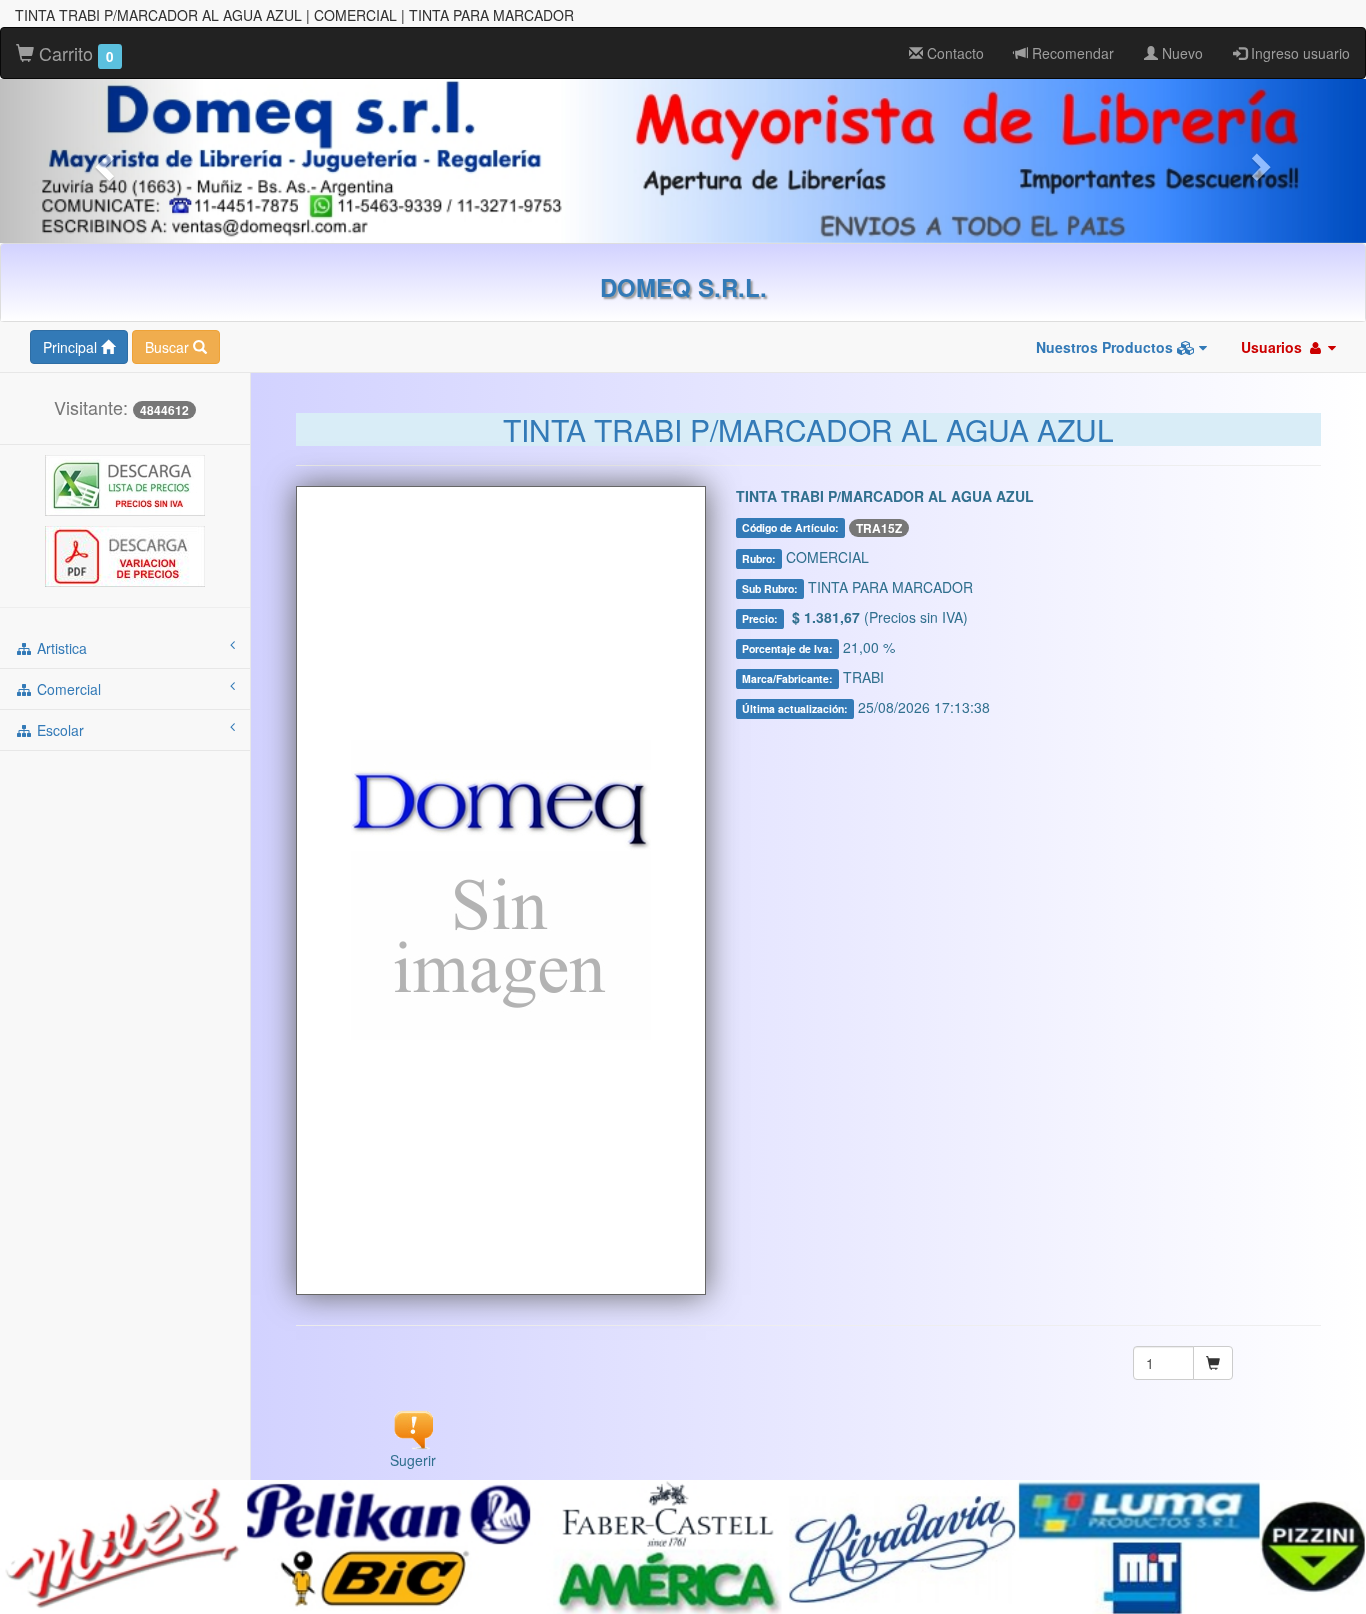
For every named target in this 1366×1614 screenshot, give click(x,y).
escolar (58, 730)
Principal (72, 347)
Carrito (74, 53)
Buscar (169, 347)
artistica (60, 648)
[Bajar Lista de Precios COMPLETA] (125, 483)
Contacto (953, 53)
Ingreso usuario (1298, 53)
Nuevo (1180, 53)
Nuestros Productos (1106, 347)
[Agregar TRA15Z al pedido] (1213, 1363)
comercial (67, 689)
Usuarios (1273, 347)
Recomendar (1071, 53)
